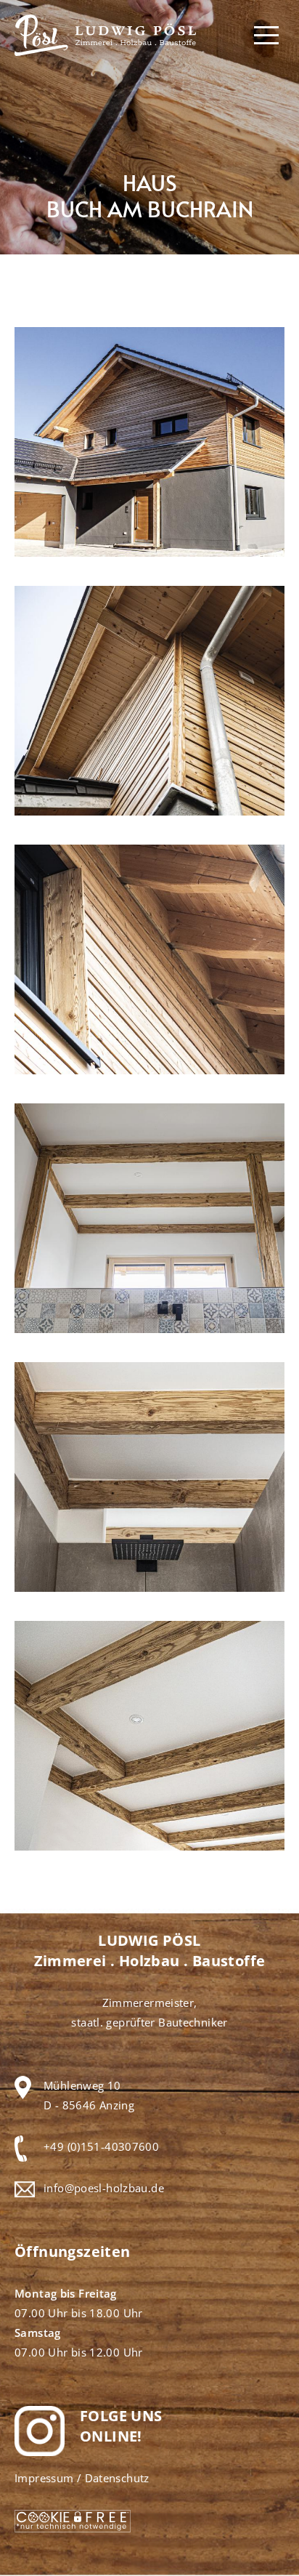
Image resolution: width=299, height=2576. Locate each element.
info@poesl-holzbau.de (104, 2188)
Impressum (44, 2478)
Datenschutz (117, 2478)
